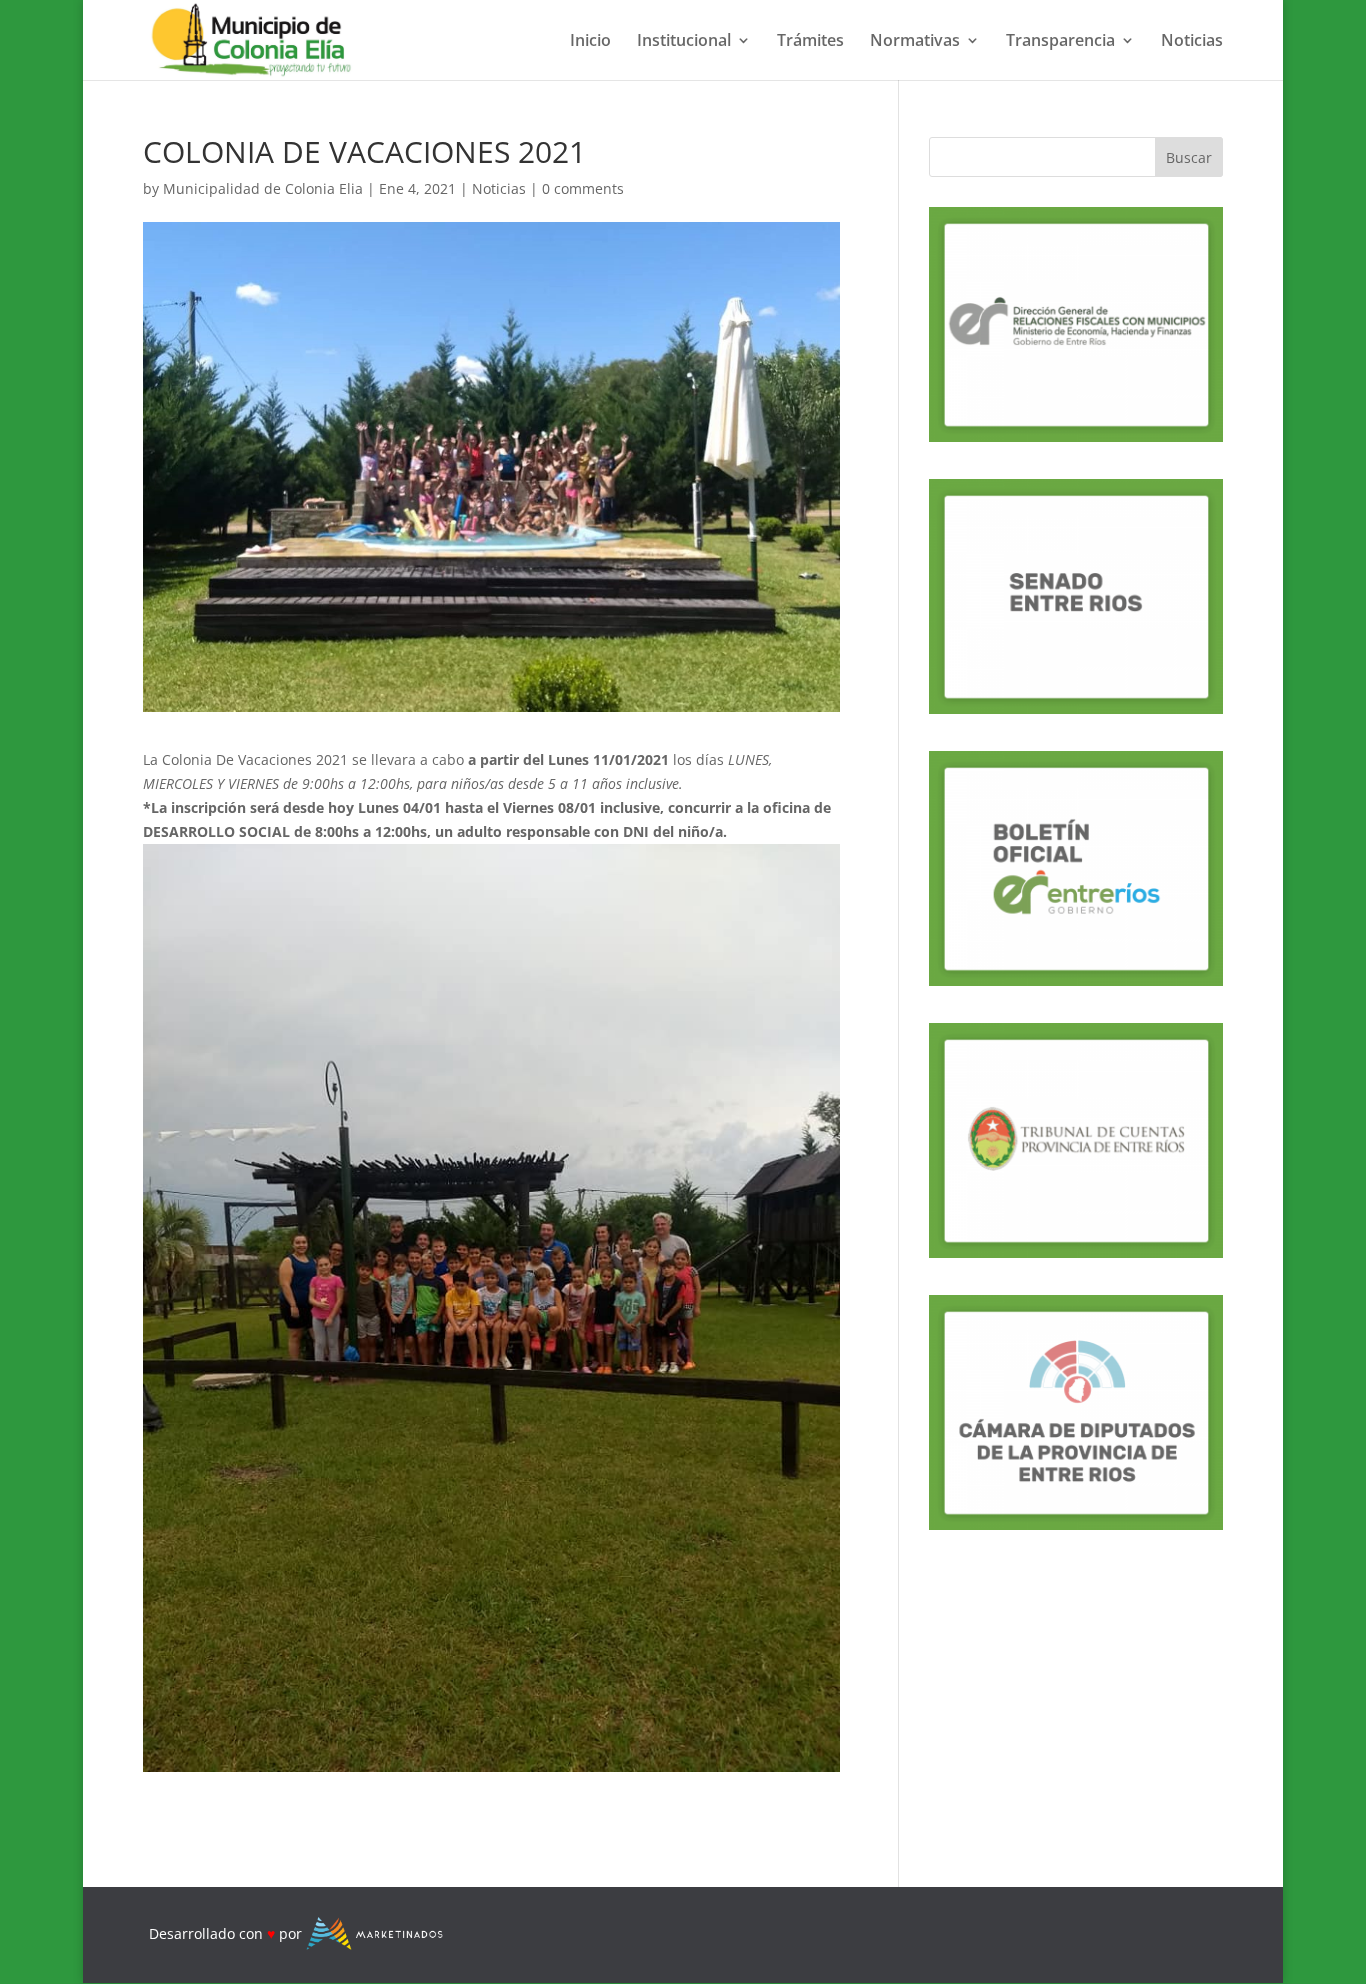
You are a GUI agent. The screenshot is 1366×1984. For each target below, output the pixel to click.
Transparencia (1060, 42)
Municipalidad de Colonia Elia (263, 188)
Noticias (1192, 42)
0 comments (583, 188)
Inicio (590, 42)
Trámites (810, 42)
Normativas (915, 42)
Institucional (684, 42)
